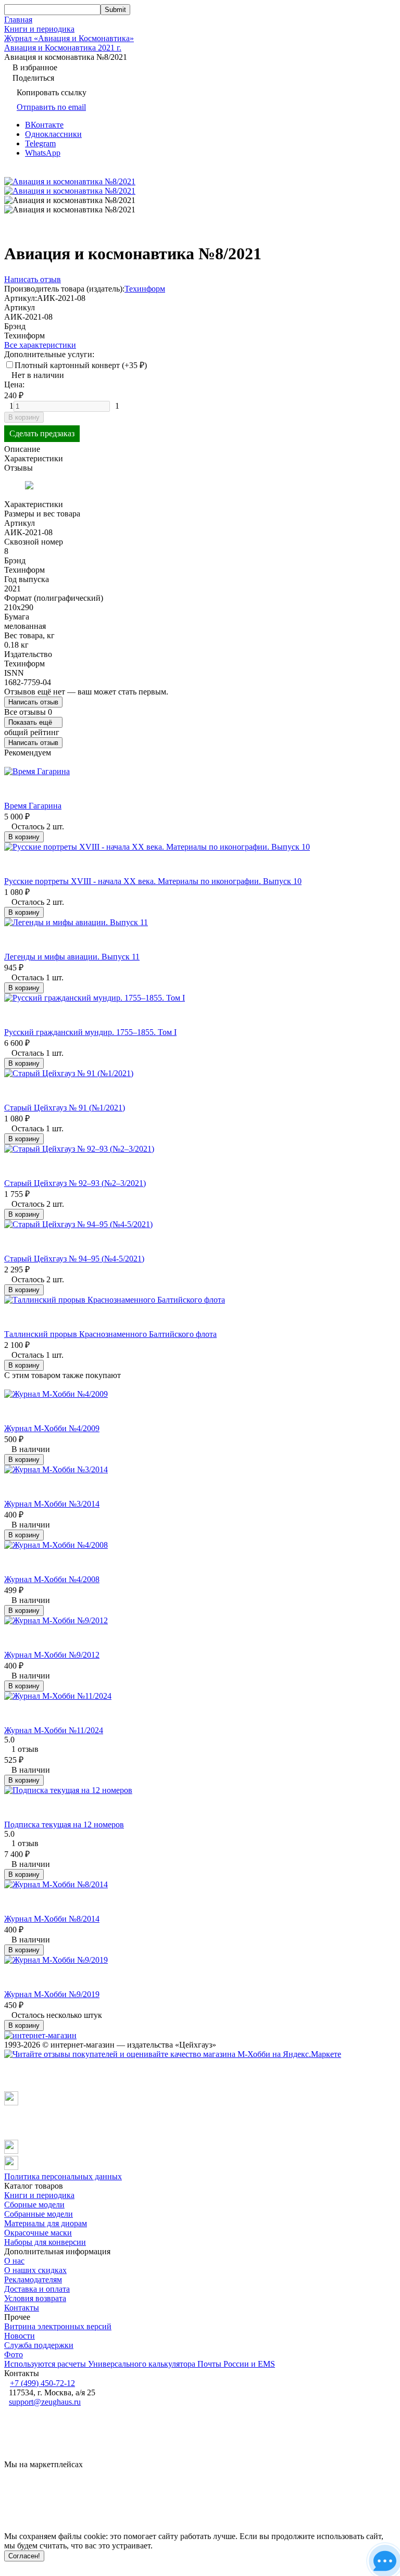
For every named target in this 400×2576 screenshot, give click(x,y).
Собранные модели (39, 2214)
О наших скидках (35, 2270)
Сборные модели (34, 2205)
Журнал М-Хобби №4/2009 (52, 1428)
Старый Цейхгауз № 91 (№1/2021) (65, 1108)
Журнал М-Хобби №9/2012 (52, 1655)
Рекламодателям (33, 2280)
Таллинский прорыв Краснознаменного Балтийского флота (110, 1334)
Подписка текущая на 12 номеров (64, 1824)
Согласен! (24, 2556)
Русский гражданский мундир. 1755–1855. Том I (90, 1032)
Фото (14, 2354)
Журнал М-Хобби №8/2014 (52, 1919)
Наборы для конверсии (45, 2242)
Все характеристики (40, 345)
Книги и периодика (39, 29)
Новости (20, 2336)
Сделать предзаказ (42, 433)
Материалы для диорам (46, 2223)
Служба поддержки (39, 2345)
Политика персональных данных (63, 2176)
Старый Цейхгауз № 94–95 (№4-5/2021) (74, 1259)
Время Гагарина (33, 806)
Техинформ (145, 289)
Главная (18, 20)
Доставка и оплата (37, 2289)
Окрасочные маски (38, 2233)
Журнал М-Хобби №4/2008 (52, 1579)
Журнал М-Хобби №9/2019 (52, 1994)
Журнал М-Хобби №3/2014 (52, 1504)
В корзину (24, 417)
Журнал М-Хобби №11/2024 (54, 1730)
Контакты (22, 2308)
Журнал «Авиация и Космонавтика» (69, 38)
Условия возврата (35, 2298)
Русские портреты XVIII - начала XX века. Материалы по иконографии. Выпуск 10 (153, 881)
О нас (14, 2261)
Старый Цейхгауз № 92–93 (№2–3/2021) (75, 1183)
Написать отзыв (33, 702)
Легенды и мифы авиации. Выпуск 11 (72, 957)
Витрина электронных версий (58, 2326)
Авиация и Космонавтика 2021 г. (63, 48)
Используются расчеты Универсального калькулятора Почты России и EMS (140, 2364)
